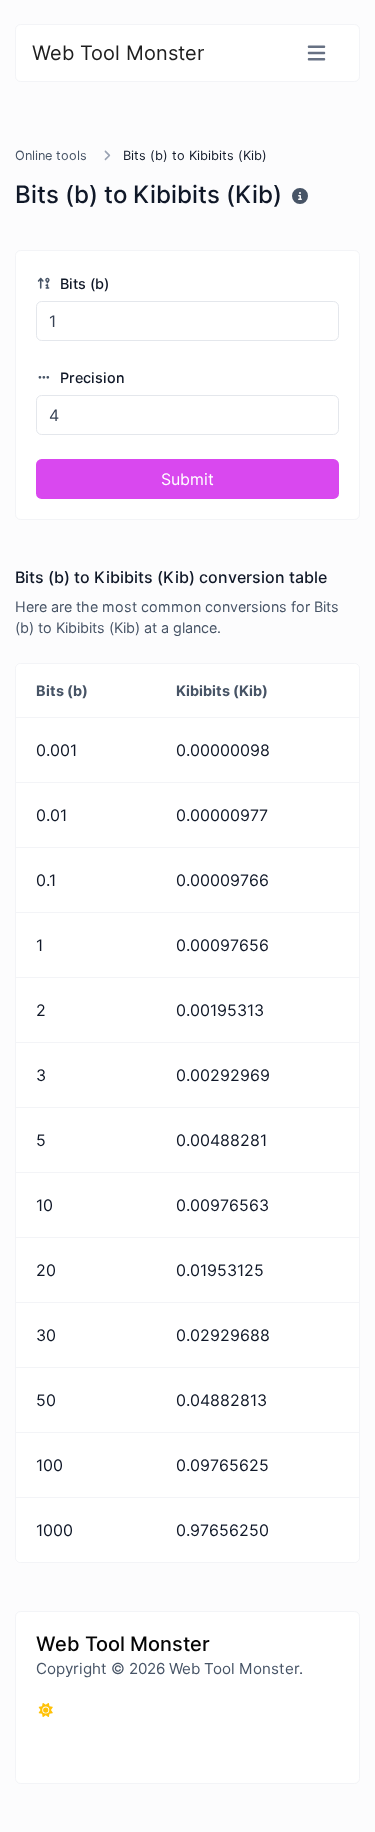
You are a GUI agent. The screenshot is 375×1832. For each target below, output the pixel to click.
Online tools (51, 155)
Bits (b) (82, 283)
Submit (187, 479)
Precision (90, 377)
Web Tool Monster (118, 53)
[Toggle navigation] (316, 53)
